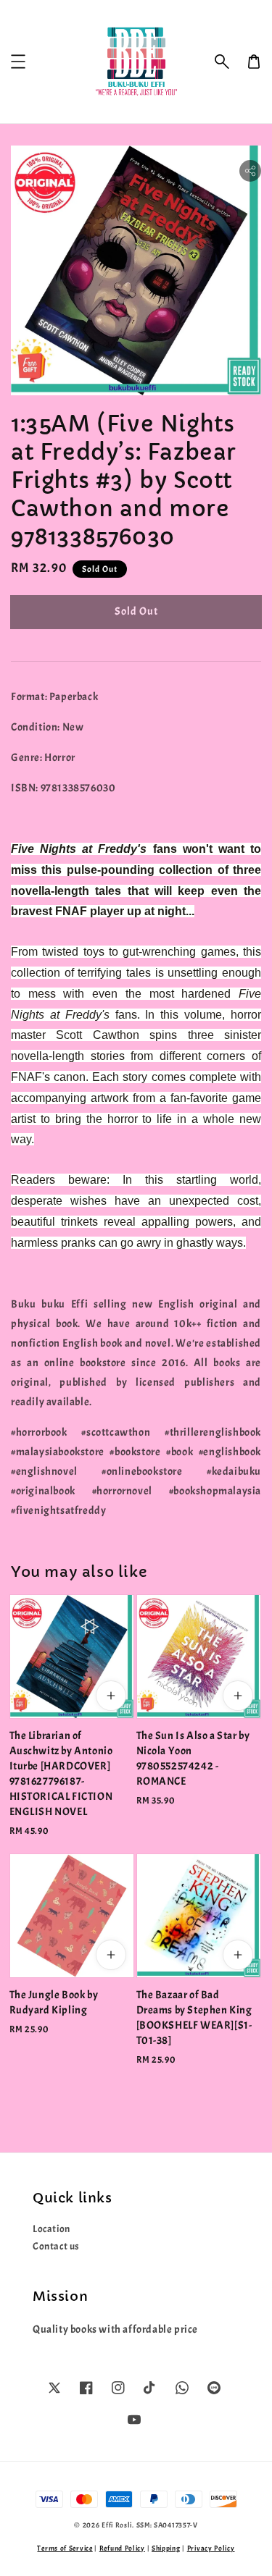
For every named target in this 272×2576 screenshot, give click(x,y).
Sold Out (136, 611)
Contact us (56, 2246)
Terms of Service (65, 2548)
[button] (222, 62)
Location (51, 2229)
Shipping (166, 2548)
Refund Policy (122, 2548)
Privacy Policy (211, 2548)
